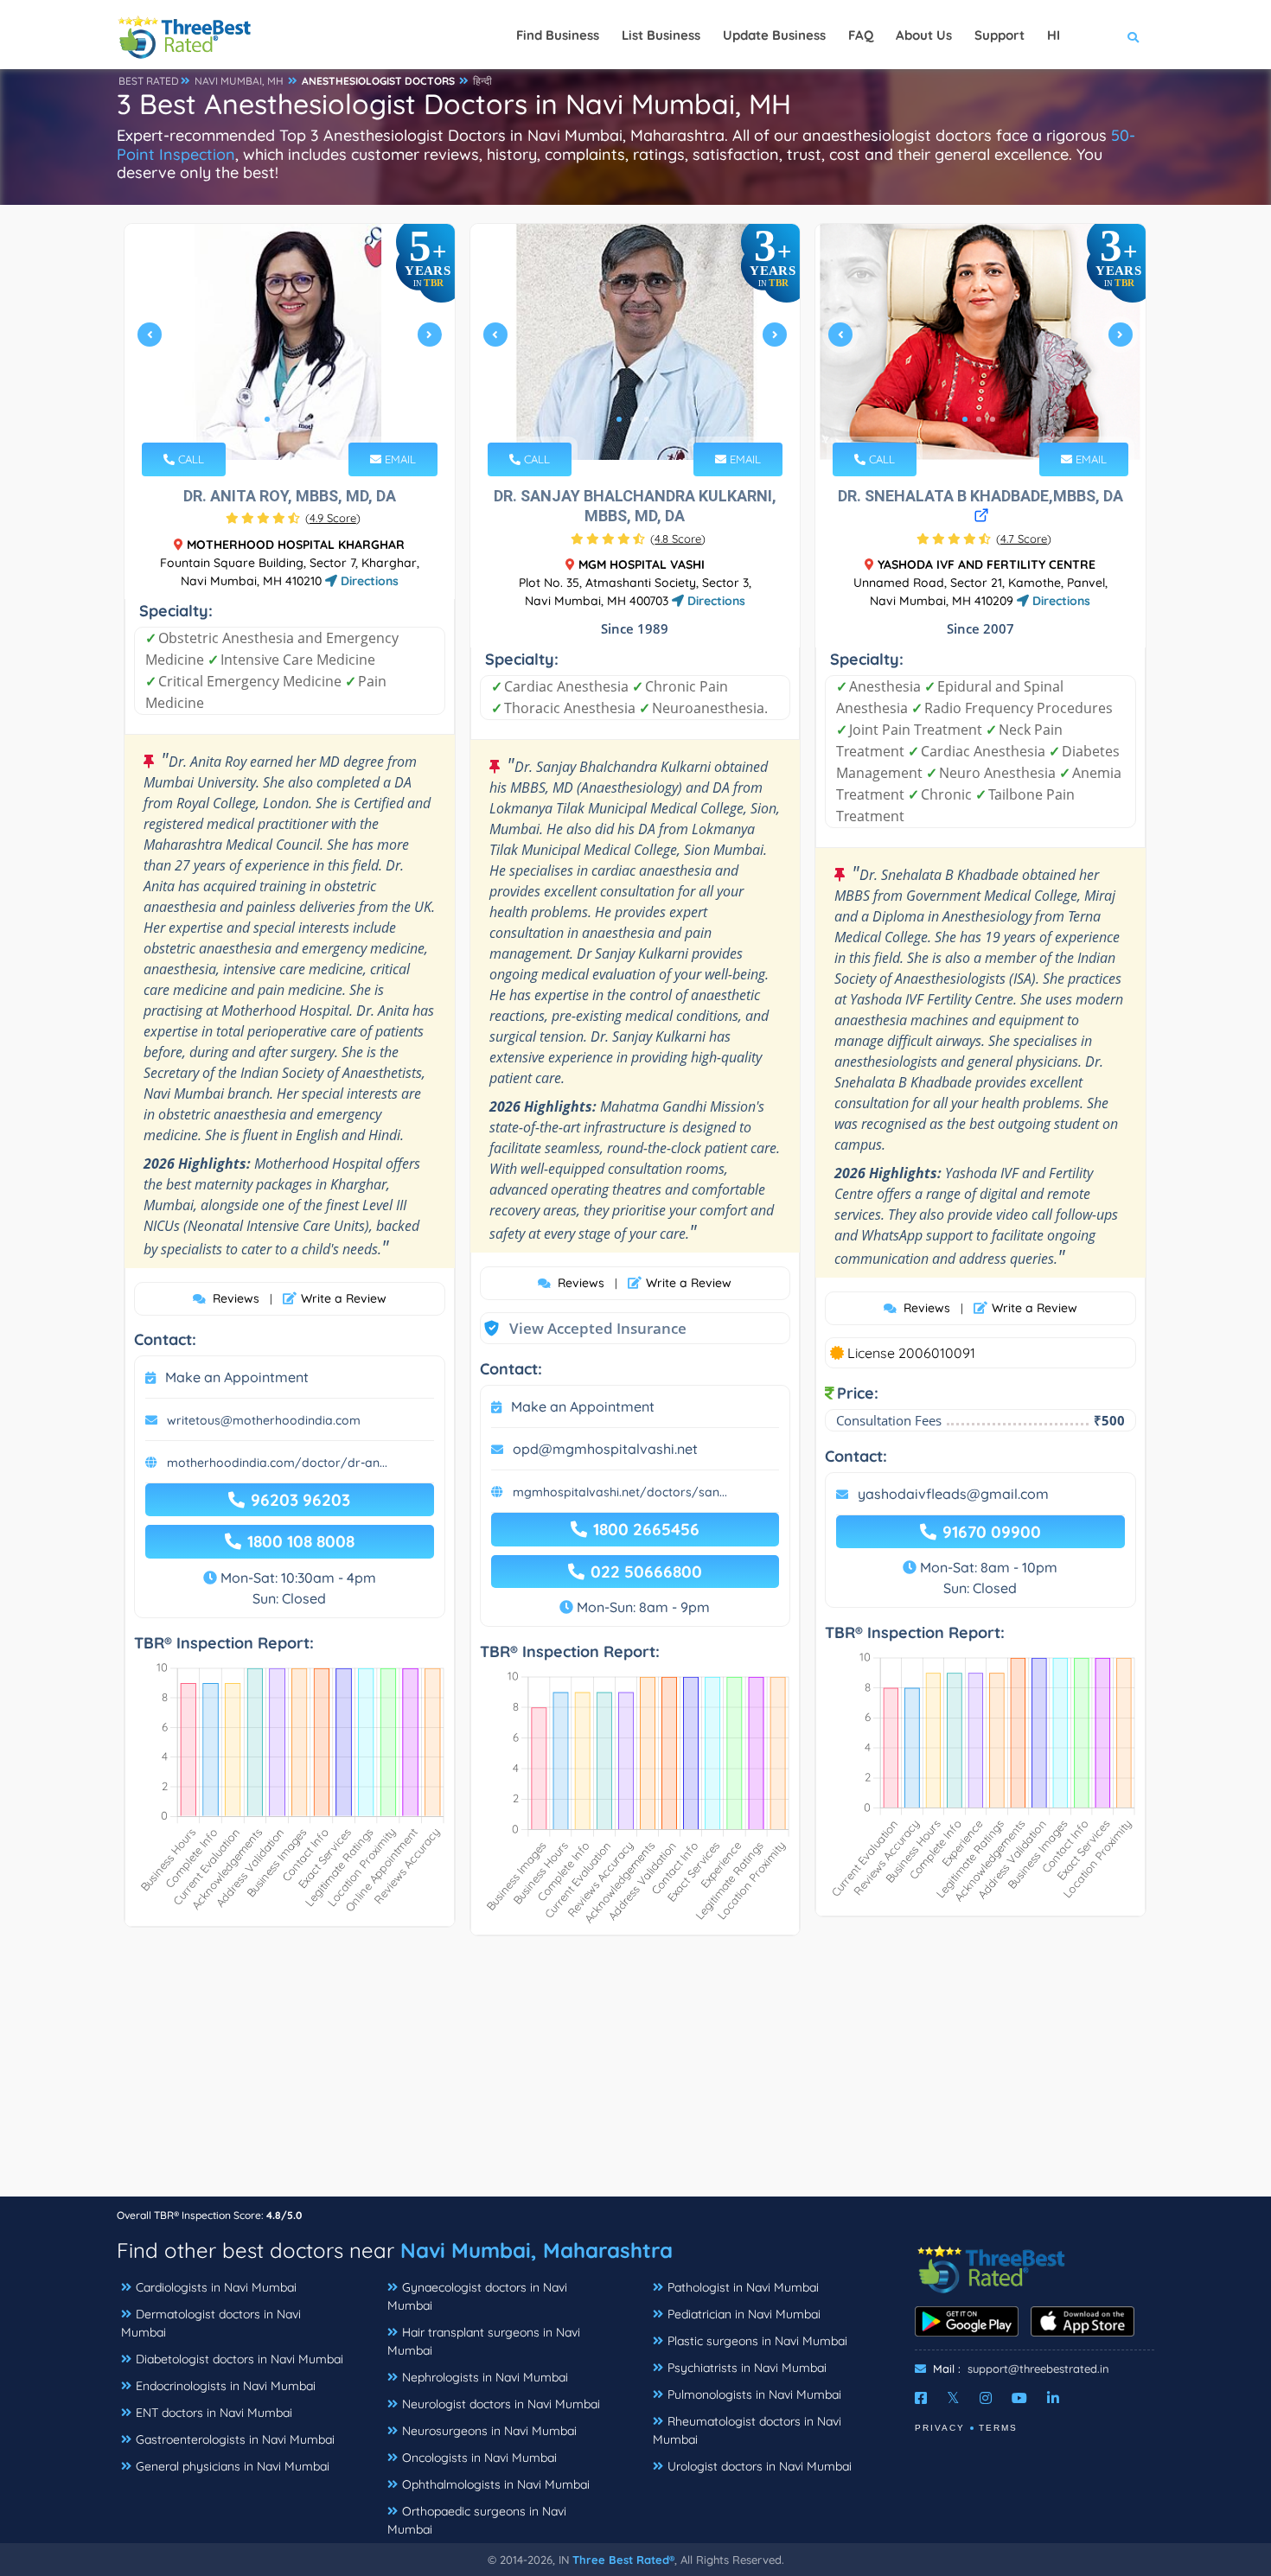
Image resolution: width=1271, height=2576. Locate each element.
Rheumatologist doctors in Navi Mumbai (747, 2430)
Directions (368, 581)
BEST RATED (149, 81)
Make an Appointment (237, 1377)
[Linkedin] (1053, 2398)
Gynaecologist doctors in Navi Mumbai (477, 2296)
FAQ (861, 35)
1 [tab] (267, 419)
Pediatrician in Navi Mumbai (744, 2314)
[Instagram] (986, 2398)
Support (1000, 35)
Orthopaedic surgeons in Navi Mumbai (477, 2520)
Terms (998, 2428)
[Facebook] (921, 2398)
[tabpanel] (290, 342)
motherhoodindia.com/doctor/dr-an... (277, 1463)
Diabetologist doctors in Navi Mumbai (240, 2359)
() (333, 518)
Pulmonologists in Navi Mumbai (754, 2394)
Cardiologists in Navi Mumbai (216, 2287)
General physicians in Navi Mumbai (233, 2466)
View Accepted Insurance (581, 1328)
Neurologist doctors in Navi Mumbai (501, 2404)
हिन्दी (482, 81)
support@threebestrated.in (1038, 2369)
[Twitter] (953, 2398)
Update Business (774, 35)
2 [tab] (281, 419)
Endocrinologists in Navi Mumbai (226, 2386)
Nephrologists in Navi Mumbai (485, 2377)
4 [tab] (309, 419)
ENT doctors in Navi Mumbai (214, 2413)
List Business (661, 35)
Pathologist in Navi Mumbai (743, 2287)
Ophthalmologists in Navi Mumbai (496, 2484)
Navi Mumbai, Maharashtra (537, 2250)
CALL (189, 459)
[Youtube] (1019, 2398)
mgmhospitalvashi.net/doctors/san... (620, 1492)
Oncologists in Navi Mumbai (479, 2458)
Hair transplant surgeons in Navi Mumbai (484, 2341)
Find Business (558, 35)
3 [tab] (295, 419)
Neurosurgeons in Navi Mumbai (489, 2431)
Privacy (940, 2428)
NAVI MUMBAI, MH (239, 81)
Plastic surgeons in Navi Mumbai (757, 2341)
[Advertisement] (635, 2075)
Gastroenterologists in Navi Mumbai (235, 2439)
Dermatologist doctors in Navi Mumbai (211, 2323)
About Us (924, 35)
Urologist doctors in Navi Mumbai (760, 2466)
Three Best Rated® (623, 2560)
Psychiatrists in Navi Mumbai (747, 2368)
